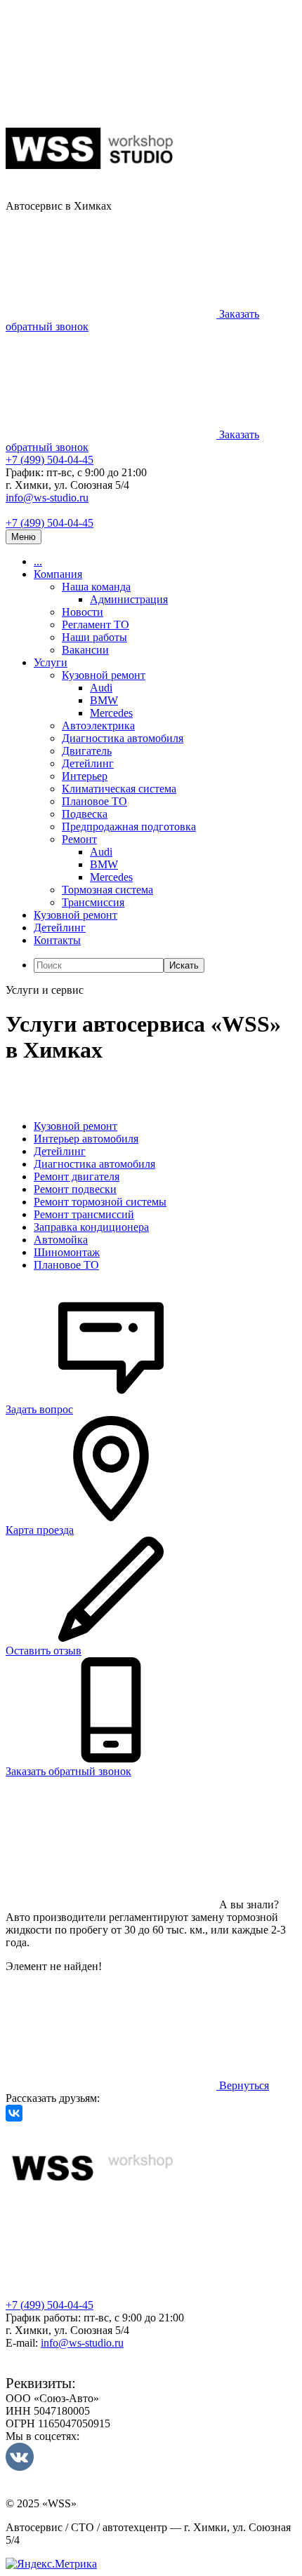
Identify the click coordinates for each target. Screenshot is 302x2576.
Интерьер (85, 776)
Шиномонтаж (67, 1252)
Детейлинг (88, 763)
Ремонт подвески (75, 1189)
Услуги (51, 662)
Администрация (129, 599)
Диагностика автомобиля (123, 738)
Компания (58, 574)
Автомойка (61, 1240)
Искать (184, 965)
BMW (104, 700)
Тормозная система (107, 890)
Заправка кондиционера (91, 1227)
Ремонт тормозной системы (100, 1202)
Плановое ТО (94, 801)
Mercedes (111, 713)
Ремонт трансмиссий (84, 1214)
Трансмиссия (93, 902)
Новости (83, 612)
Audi (101, 688)
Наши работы (94, 637)
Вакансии (85, 650)
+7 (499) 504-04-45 (50, 460)
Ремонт (79, 839)
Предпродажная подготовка (129, 827)
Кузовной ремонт (104, 675)
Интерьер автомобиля (86, 1139)
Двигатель (87, 751)
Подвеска (85, 814)
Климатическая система (119, 789)
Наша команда (96, 587)
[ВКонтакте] (14, 2113)
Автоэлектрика (98, 726)
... (38, 561)
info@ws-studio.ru (47, 498)
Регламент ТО (96, 625)
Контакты (57, 940)
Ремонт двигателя (77, 1176)
